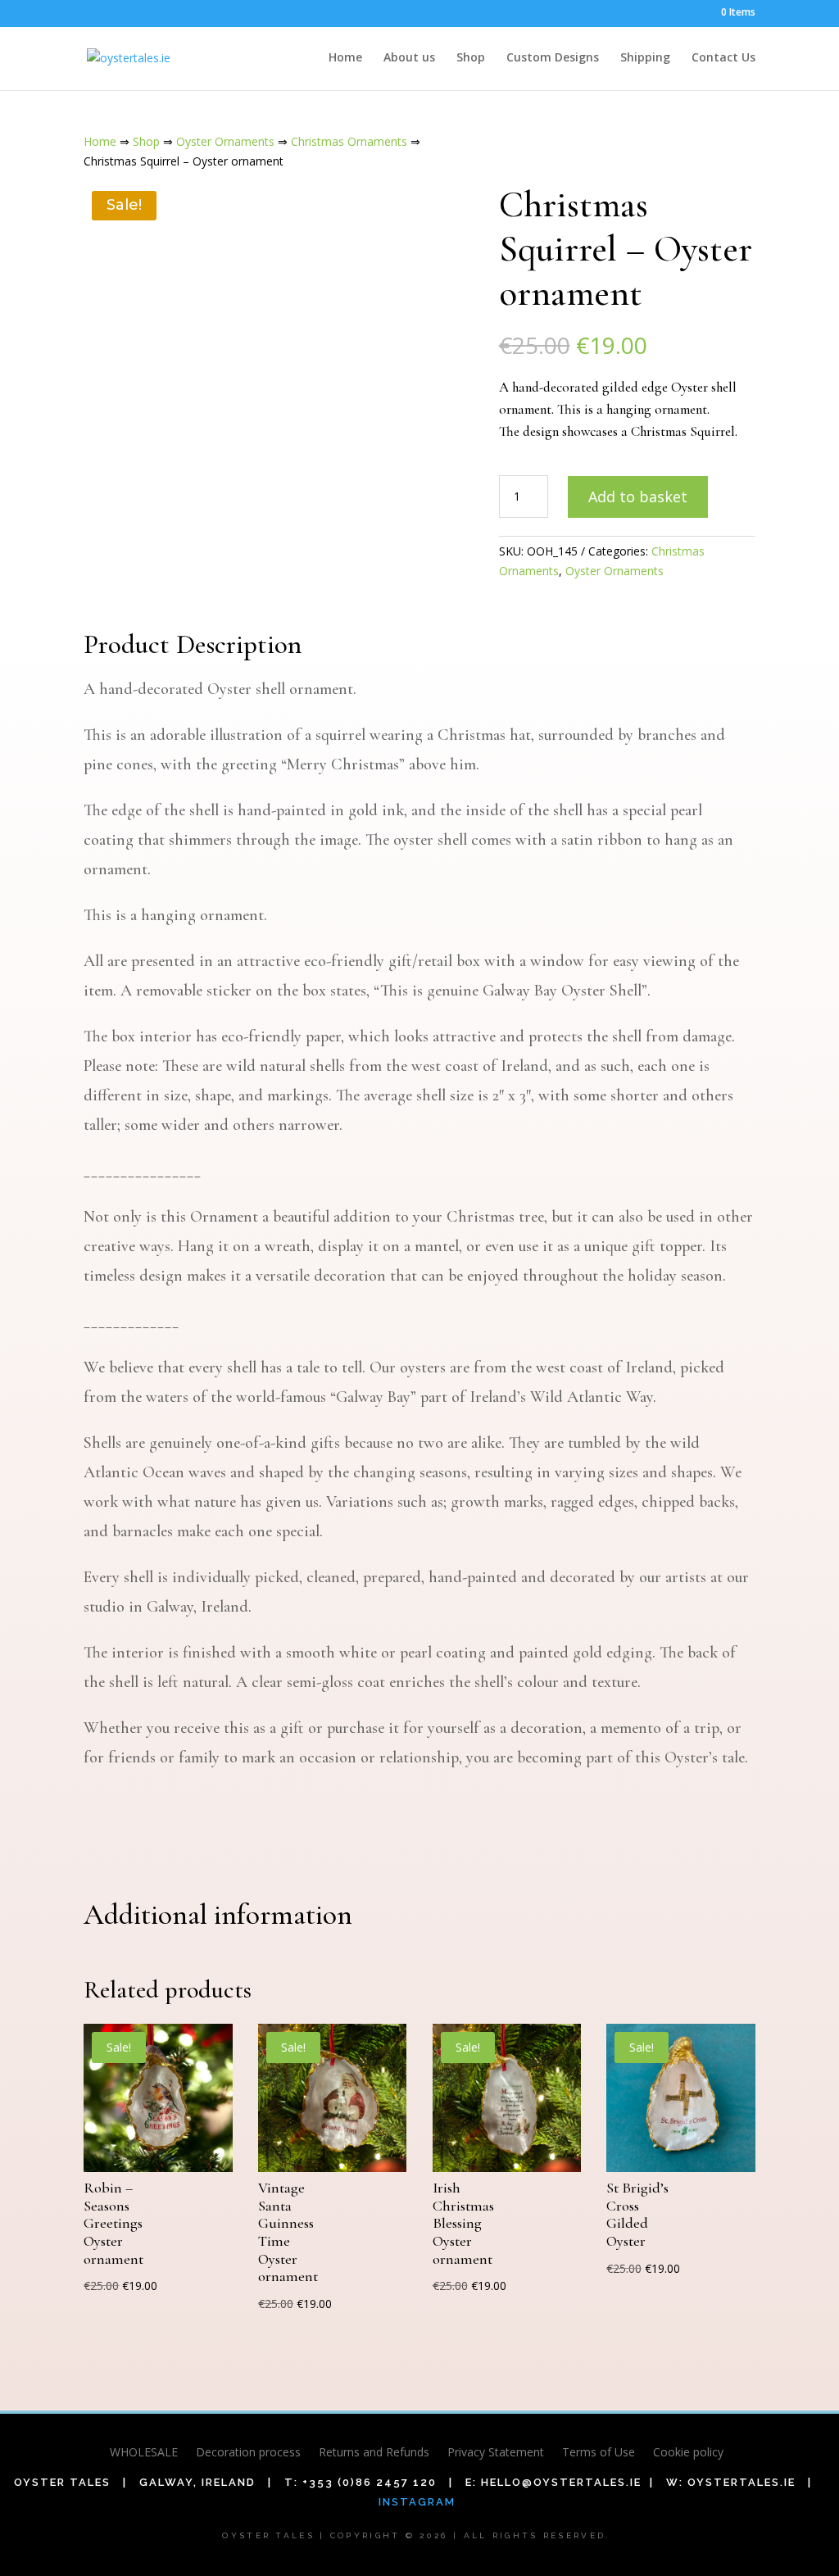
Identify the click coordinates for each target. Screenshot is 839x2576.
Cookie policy (688, 2453)
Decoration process (248, 2453)
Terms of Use (599, 2453)
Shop (471, 58)
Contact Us (723, 58)
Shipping (645, 58)
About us (409, 58)
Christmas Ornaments (349, 141)
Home (345, 58)
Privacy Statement (496, 2453)
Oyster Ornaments (225, 141)
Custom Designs (553, 58)
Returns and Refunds (374, 2453)
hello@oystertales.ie (561, 2482)
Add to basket (638, 497)
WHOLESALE (144, 2453)
